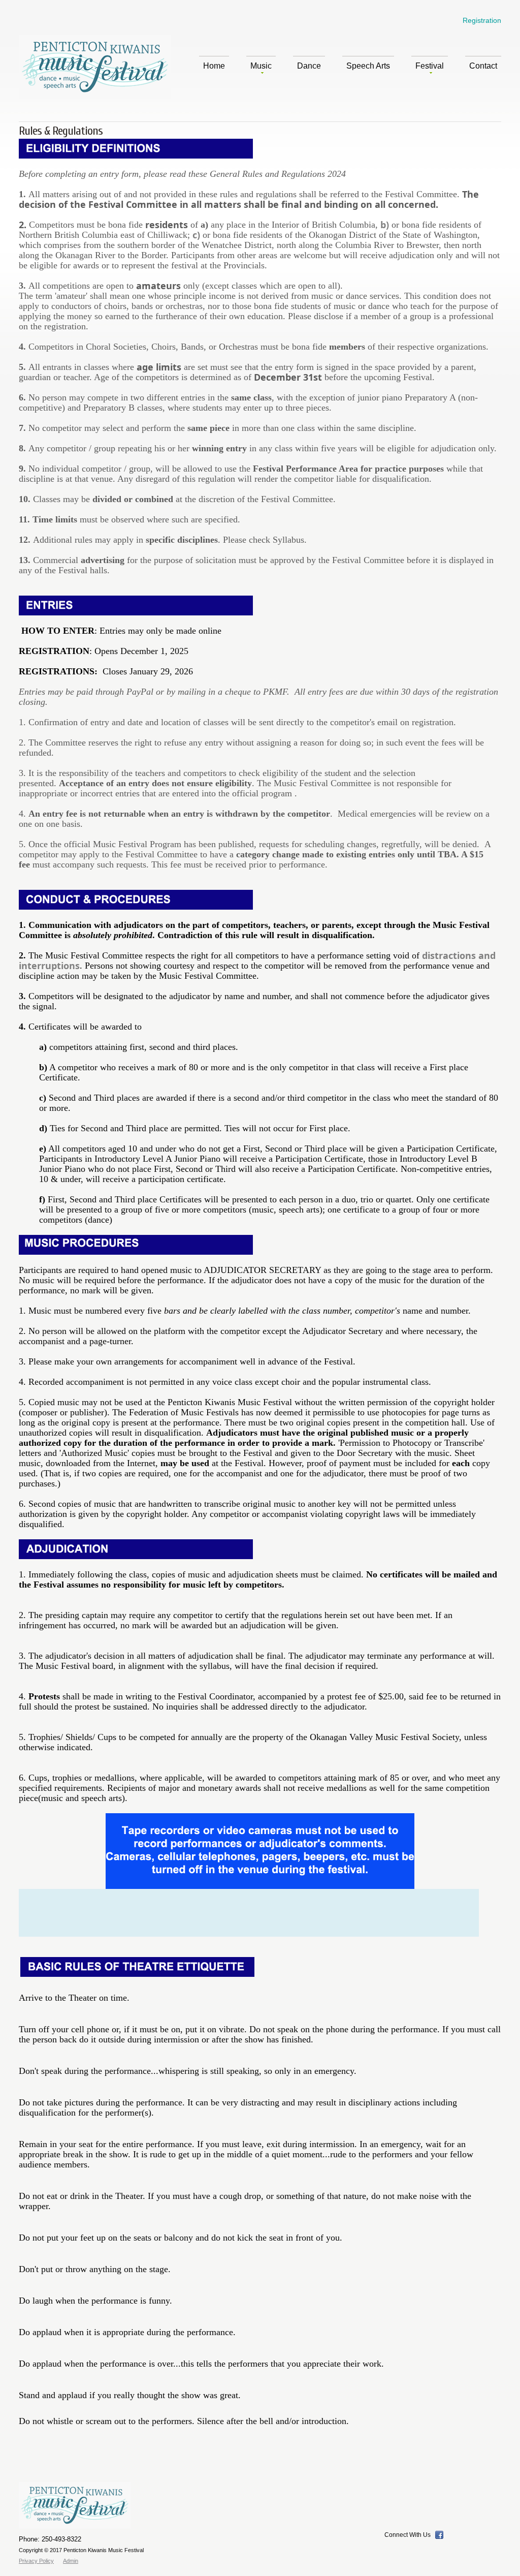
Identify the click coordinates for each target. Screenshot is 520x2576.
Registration (482, 20)
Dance (309, 66)
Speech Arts (368, 66)
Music (261, 66)
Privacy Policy (36, 2561)
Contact (483, 66)
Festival (430, 66)
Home (214, 66)
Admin (71, 2561)
